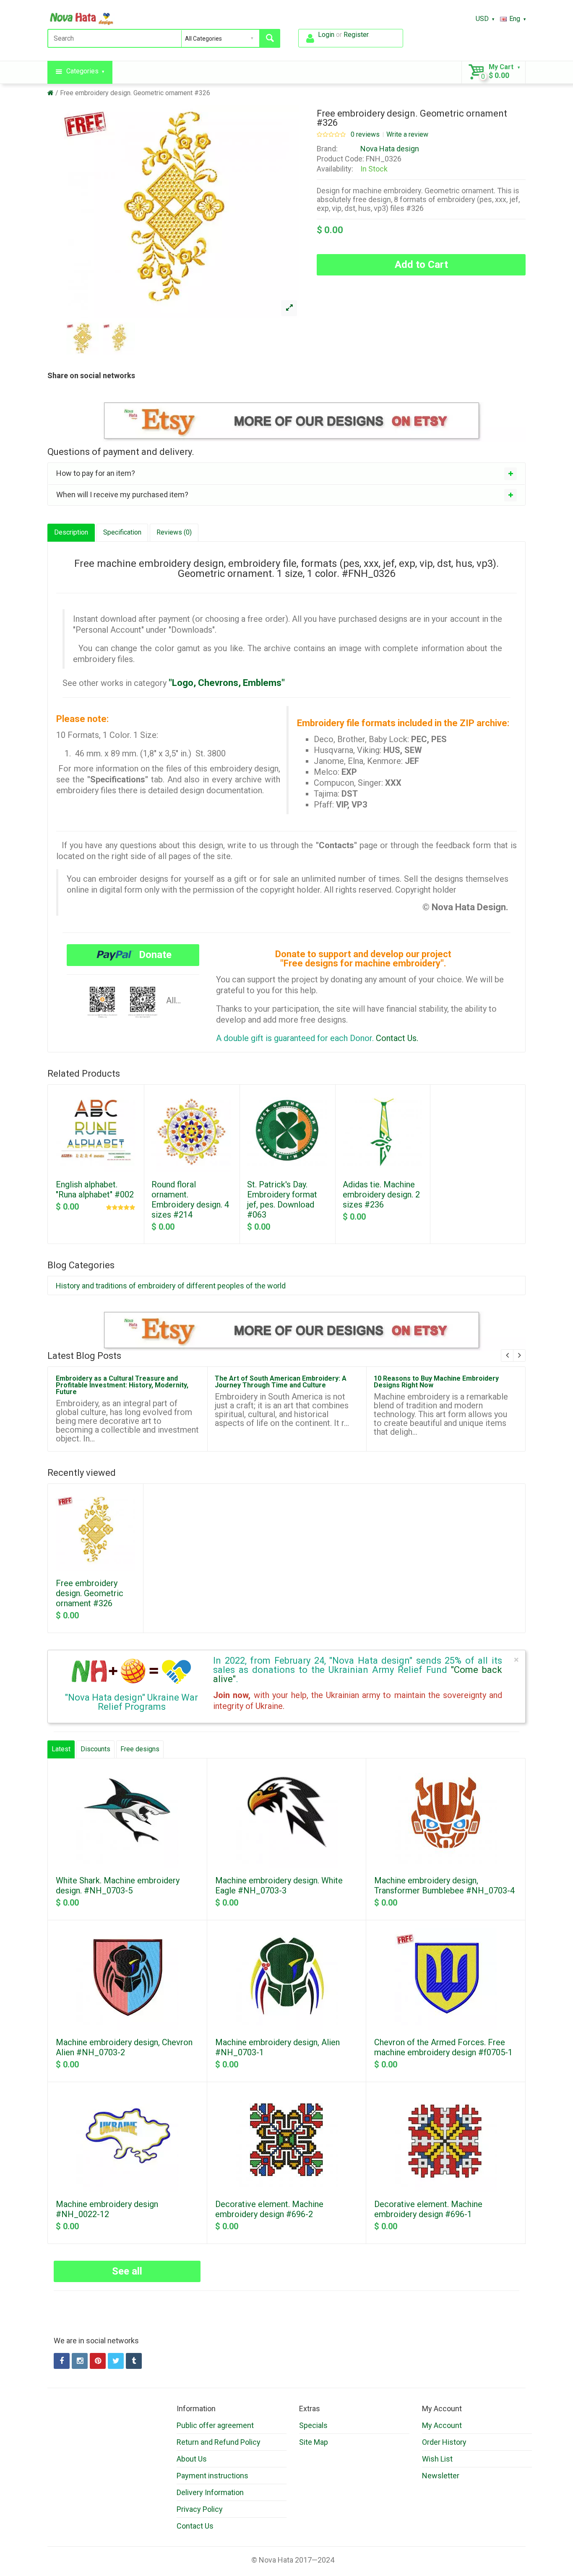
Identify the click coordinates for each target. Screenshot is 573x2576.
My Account (442, 2425)
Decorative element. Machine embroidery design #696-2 (269, 2209)
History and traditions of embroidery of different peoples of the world (171, 1286)
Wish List (437, 2459)
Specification (122, 532)
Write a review (407, 135)
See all (127, 2271)
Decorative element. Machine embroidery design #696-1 (428, 2209)
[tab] (286, 473)
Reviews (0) (174, 532)
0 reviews (365, 135)
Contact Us (195, 2526)
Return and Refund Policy (219, 2442)
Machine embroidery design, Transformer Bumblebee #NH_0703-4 (444, 1885)
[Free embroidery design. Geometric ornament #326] (289, 308)
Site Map (314, 2442)
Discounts (95, 1749)
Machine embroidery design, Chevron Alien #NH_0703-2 (124, 2047)
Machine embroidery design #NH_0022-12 (107, 2209)
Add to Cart (421, 265)
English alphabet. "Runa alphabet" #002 (95, 1189)
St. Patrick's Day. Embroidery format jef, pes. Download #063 (282, 1200)
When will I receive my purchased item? (122, 495)
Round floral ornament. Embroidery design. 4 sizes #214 (190, 1200)
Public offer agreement (215, 2425)
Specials (313, 2425)
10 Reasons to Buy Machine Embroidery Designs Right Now (436, 1382)
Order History (444, 2442)
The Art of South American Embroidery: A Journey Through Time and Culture (281, 1382)
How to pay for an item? (96, 473)
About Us (192, 2459)
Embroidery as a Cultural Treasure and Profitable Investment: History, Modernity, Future (122, 1385)
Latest (61, 1749)
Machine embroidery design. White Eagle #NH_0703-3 (279, 1885)
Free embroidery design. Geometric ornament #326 (135, 93)
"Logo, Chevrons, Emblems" (227, 683)
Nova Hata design (390, 149)
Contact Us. (397, 1038)
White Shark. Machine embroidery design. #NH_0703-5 (118, 1885)
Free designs (140, 1749)
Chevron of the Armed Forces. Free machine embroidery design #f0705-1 (443, 2047)
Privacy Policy (200, 2509)
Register (356, 35)
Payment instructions (212, 2476)
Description (71, 532)
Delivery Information (210, 2492)
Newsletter (441, 2476)
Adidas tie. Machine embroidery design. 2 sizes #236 (381, 1195)
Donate (154, 955)
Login (326, 35)
